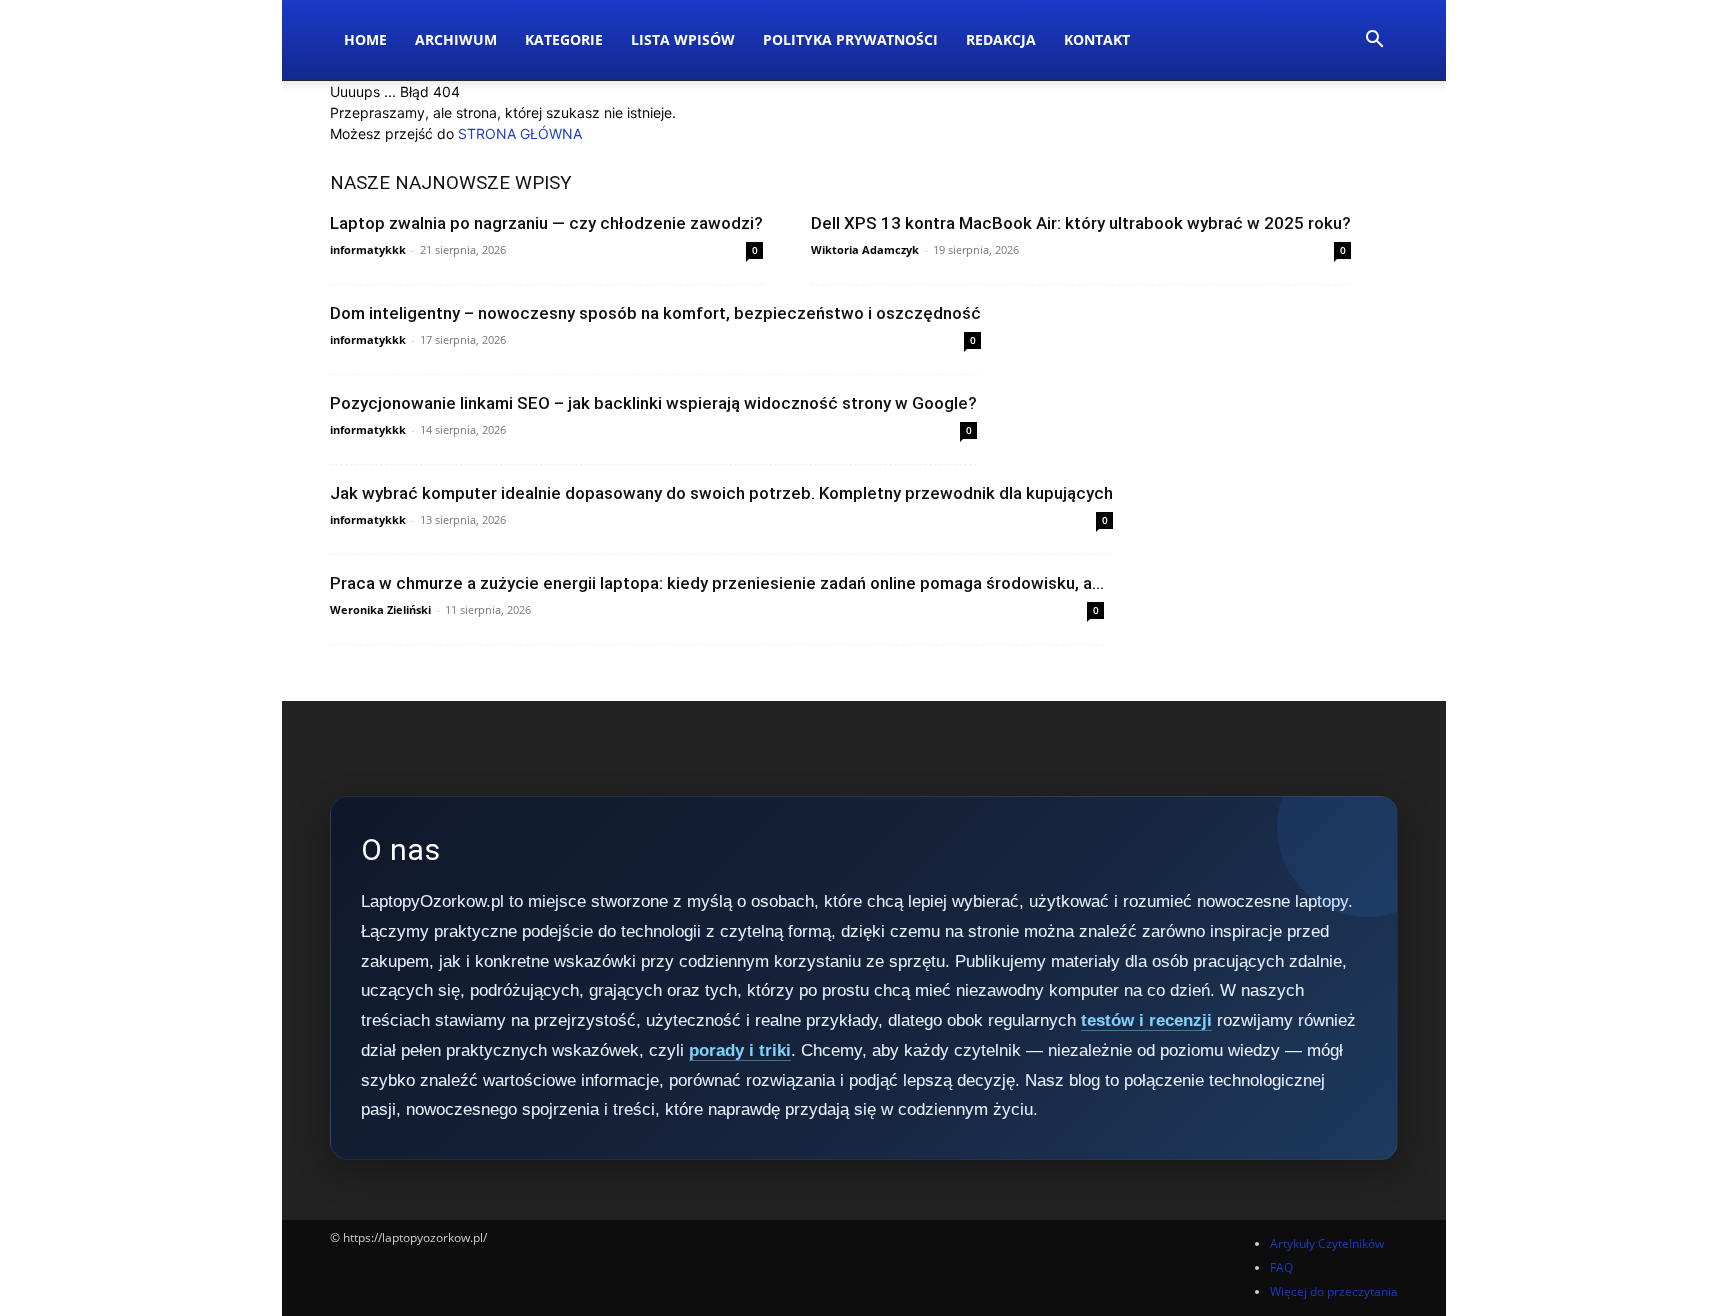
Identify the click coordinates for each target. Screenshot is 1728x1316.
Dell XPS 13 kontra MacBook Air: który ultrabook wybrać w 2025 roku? (1081, 223)
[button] (1374, 41)
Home (365, 39)
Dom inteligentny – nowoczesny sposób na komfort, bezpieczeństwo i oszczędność (655, 313)
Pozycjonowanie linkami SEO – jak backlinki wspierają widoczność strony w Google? (653, 403)
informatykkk (368, 249)
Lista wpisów (683, 39)
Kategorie (564, 39)
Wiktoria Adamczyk (865, 249)
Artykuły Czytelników (1327, 1243)
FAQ (1281, 1267)
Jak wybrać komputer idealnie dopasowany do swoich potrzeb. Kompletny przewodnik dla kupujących (721, 493)
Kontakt (1097, 39)
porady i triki (740, 1050)
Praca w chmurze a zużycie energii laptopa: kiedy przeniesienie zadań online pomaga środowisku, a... (717, 583)
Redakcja (1001, 39)
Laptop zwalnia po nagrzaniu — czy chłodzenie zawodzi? (546, 223)
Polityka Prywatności (850, 39)
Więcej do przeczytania (1334, 1291)
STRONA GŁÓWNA (520, 133)
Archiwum (456, 39)
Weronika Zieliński (380, 609)
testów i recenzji (1146, 1020)
